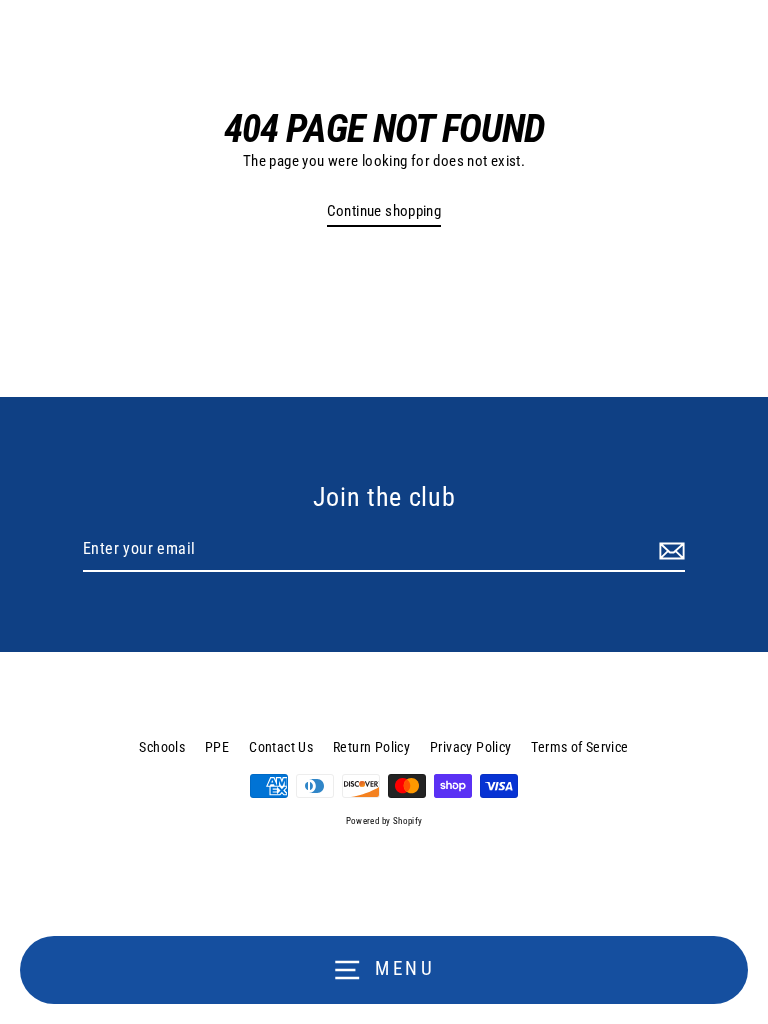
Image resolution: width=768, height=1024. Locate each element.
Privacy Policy (470, 747)
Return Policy (371, 747)
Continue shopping (384, 211)
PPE (217, 747)
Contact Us (281, 747)
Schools (162, 747)
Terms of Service (579, 747)
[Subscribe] (669, 550)
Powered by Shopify (384, 821)
